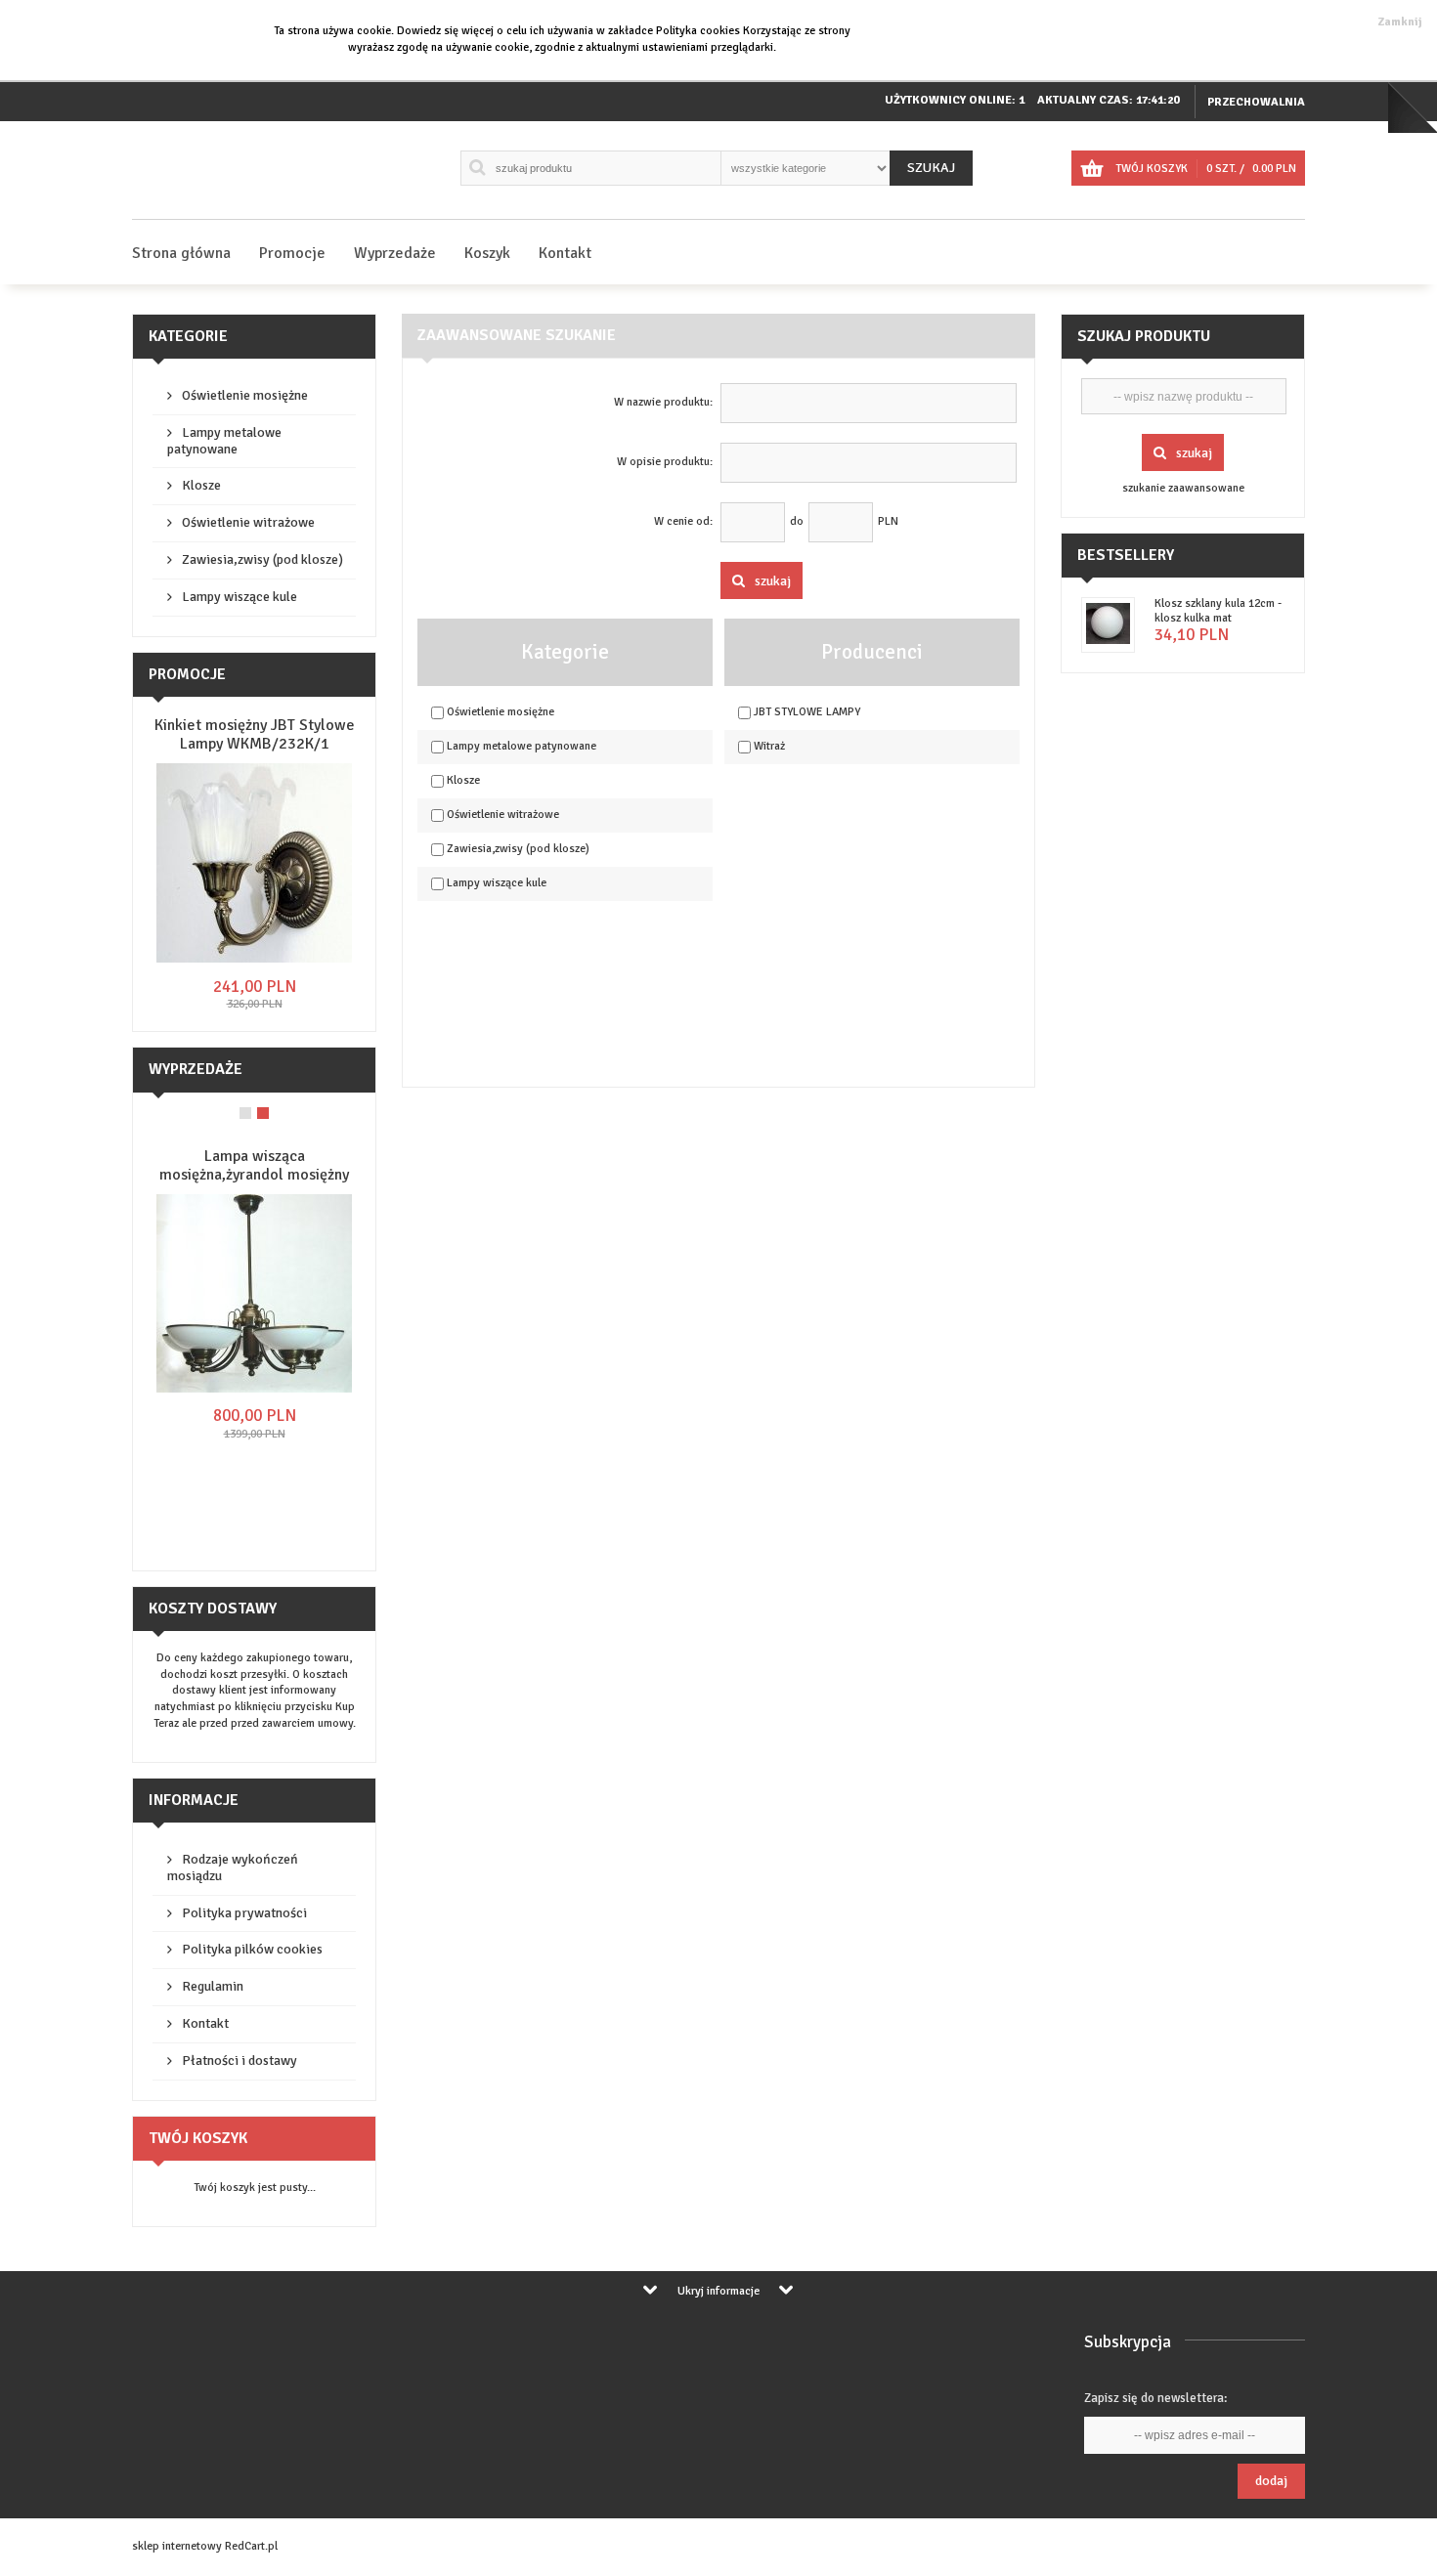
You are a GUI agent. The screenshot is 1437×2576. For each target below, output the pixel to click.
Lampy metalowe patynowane (224, 441)
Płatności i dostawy (239, 2061)
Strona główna (181, 253)
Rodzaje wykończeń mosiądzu (233, 1868)
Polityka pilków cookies (252, 1949)
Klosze (201, 485)
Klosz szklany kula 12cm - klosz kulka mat (1218, 610)
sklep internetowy (177, 2546)
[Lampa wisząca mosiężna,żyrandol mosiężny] (254, 1389)
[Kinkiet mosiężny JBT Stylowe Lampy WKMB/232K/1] (254, 959)
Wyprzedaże (395, 253)
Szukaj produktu (1144, 336)
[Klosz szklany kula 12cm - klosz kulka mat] (1108, 641)
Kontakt (565, 253)
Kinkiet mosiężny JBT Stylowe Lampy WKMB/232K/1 (255, 734)
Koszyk (487, 253)
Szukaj (931, 168)
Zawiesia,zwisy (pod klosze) (262, 559)
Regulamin (213, 1986)
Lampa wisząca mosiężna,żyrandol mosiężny (254, 1165)
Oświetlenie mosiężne (245, 395)
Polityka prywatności (244, 1913)
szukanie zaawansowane (1183, 488)
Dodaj (1271, 2481)
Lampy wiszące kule (239, 597)
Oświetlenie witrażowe (248, 522)
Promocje (292, 253)
